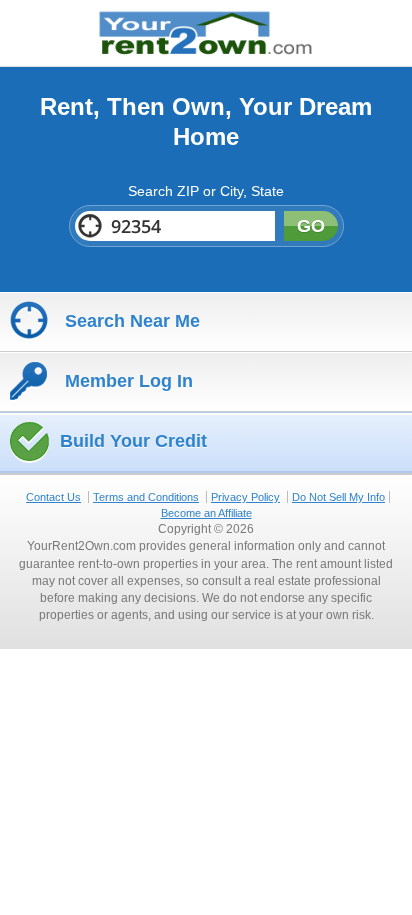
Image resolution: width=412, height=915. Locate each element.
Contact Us (53, 497)
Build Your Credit (133, 441)
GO (311, 226)
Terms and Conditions (146, 497)
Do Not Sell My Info (338, 497)
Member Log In (126, 381)
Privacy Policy (245, 497)
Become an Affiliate (206, 513)
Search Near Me (130, 321)
